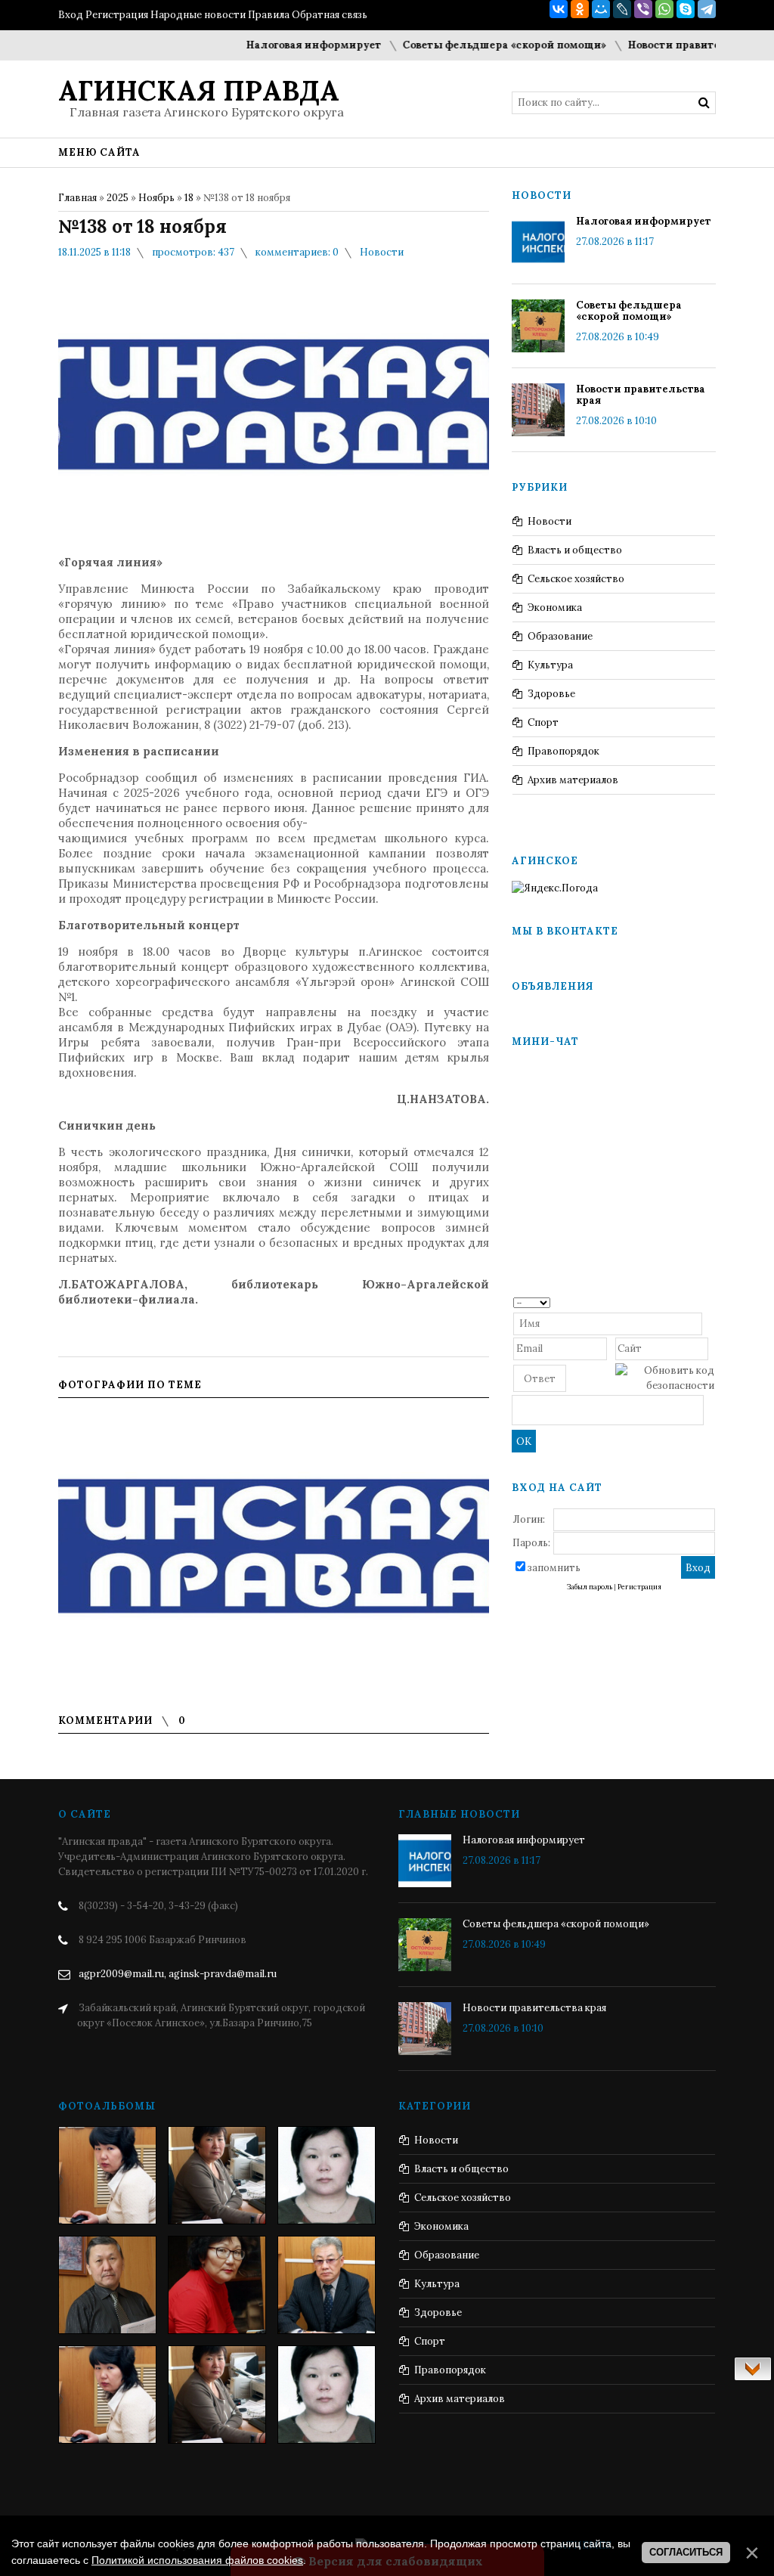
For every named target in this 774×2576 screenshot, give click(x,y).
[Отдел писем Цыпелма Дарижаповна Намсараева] (327, 2175)
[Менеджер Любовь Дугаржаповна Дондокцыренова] (217, 2175)
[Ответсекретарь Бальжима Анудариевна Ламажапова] (217, 2285)
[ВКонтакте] (559, 9)
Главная (77, 198)
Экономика (555, 608)
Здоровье (551, 694)
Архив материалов (573, 780)
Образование (560, 636)
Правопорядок (563, 751)
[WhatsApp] (664, 9)
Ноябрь (156, 198)
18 (189, 198)
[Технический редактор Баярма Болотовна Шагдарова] (107, 2175)
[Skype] (686, 9)
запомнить (554, 1568)
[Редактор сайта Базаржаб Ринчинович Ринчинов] (107, 2285)
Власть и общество (575, 550)
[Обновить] (709, 1302)
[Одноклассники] (580, 9)
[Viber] (643, 9)
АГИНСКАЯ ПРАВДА (199, 91)
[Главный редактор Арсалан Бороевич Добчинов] (327, 2285)
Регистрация (117, 15)
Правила (269, 15)
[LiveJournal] (622, 9)
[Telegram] (707, 9)
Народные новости (198, 15)
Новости (382, 252)
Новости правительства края (672, 45)
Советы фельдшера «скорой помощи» (470, 45)
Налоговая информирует (279, 45)
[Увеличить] (274, 1549)
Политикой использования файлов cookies (197, 2560)
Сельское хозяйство (576, 579)
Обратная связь (330, 15)
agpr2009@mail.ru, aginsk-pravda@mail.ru (178, 1974)
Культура (550, 665)
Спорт (543, 722)
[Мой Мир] (601, 9)
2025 (118, 198)
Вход (71, 15)
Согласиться (686, 2552)
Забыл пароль (590, 1587)
